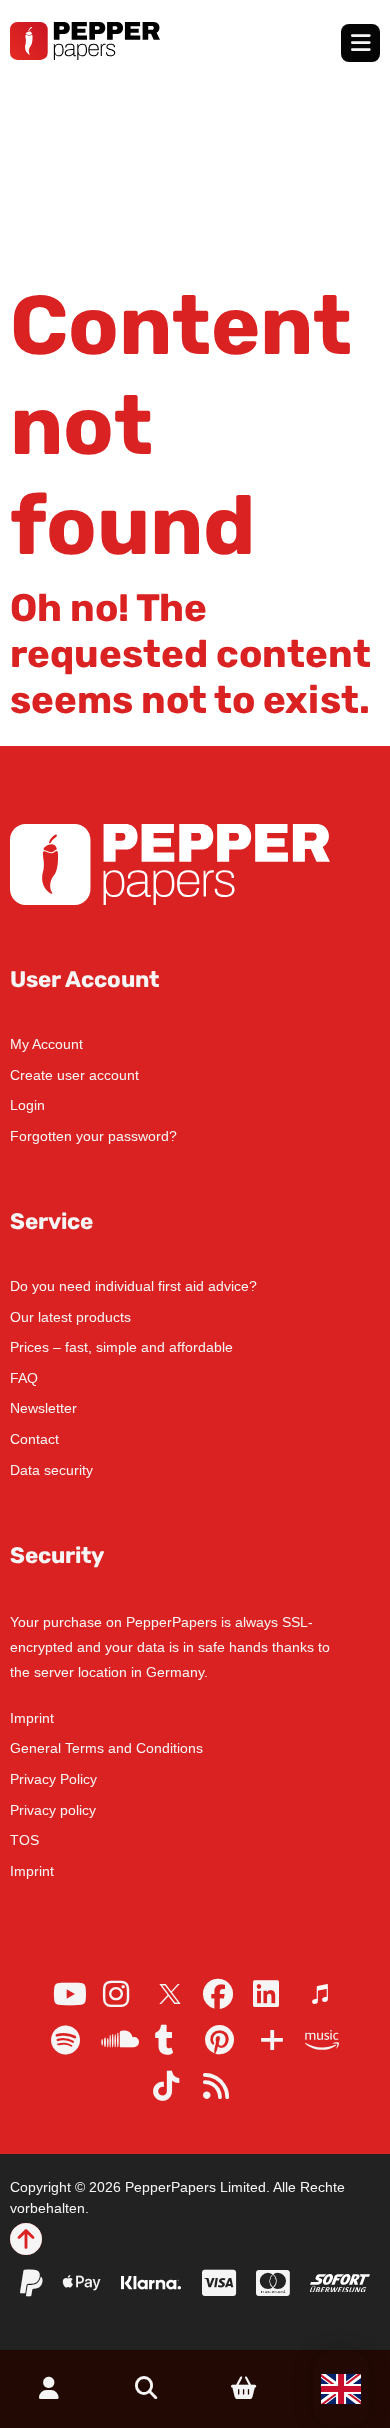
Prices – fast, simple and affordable (121, 1347)
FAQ (24, 1378)
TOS (24, 1840)
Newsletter (43, 1408)
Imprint (32, 1718)
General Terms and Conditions (106, 1748)
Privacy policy (53, 1810)
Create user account (74, 1075)
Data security (51, 1470)
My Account (46, 1044)
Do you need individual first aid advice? (133, 1286)
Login (27, 1105)
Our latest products (70, 1317)
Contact (34, 1439)
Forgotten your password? (93, 1136)
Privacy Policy (53, 1779)
